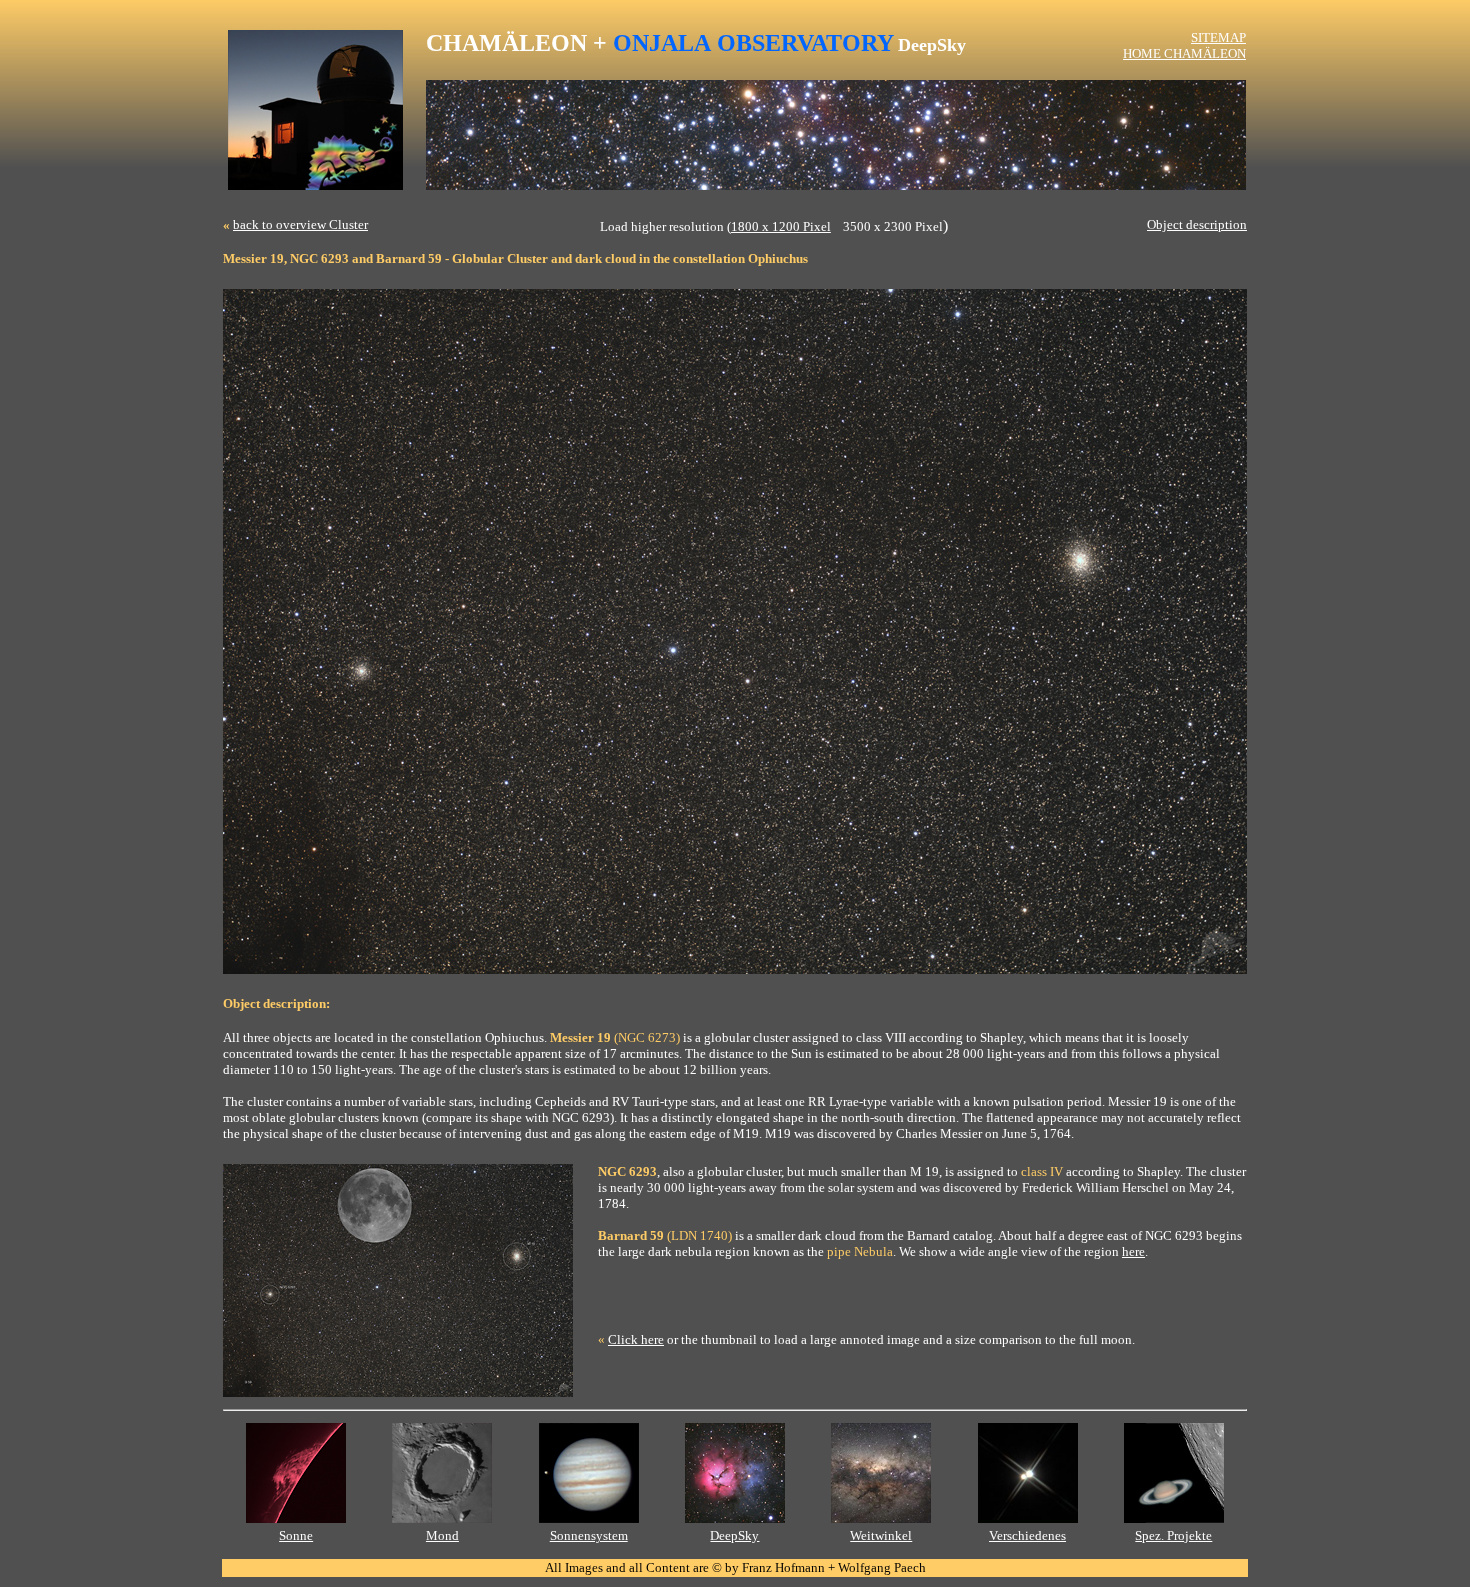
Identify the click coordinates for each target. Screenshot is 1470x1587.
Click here (636, 1339)
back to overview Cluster (300, 224)
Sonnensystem (589, 1535)
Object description (1197, 224)
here (1133, 1251)
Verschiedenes (1027, 1535)
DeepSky (734, 1535)
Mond (442, 1535)
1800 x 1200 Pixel (781, 226)
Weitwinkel (881, 1535)
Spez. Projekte (1173, 1535)
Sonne (296, 1535)
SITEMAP (1218, 37)
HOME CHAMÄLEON (1184, 53)
